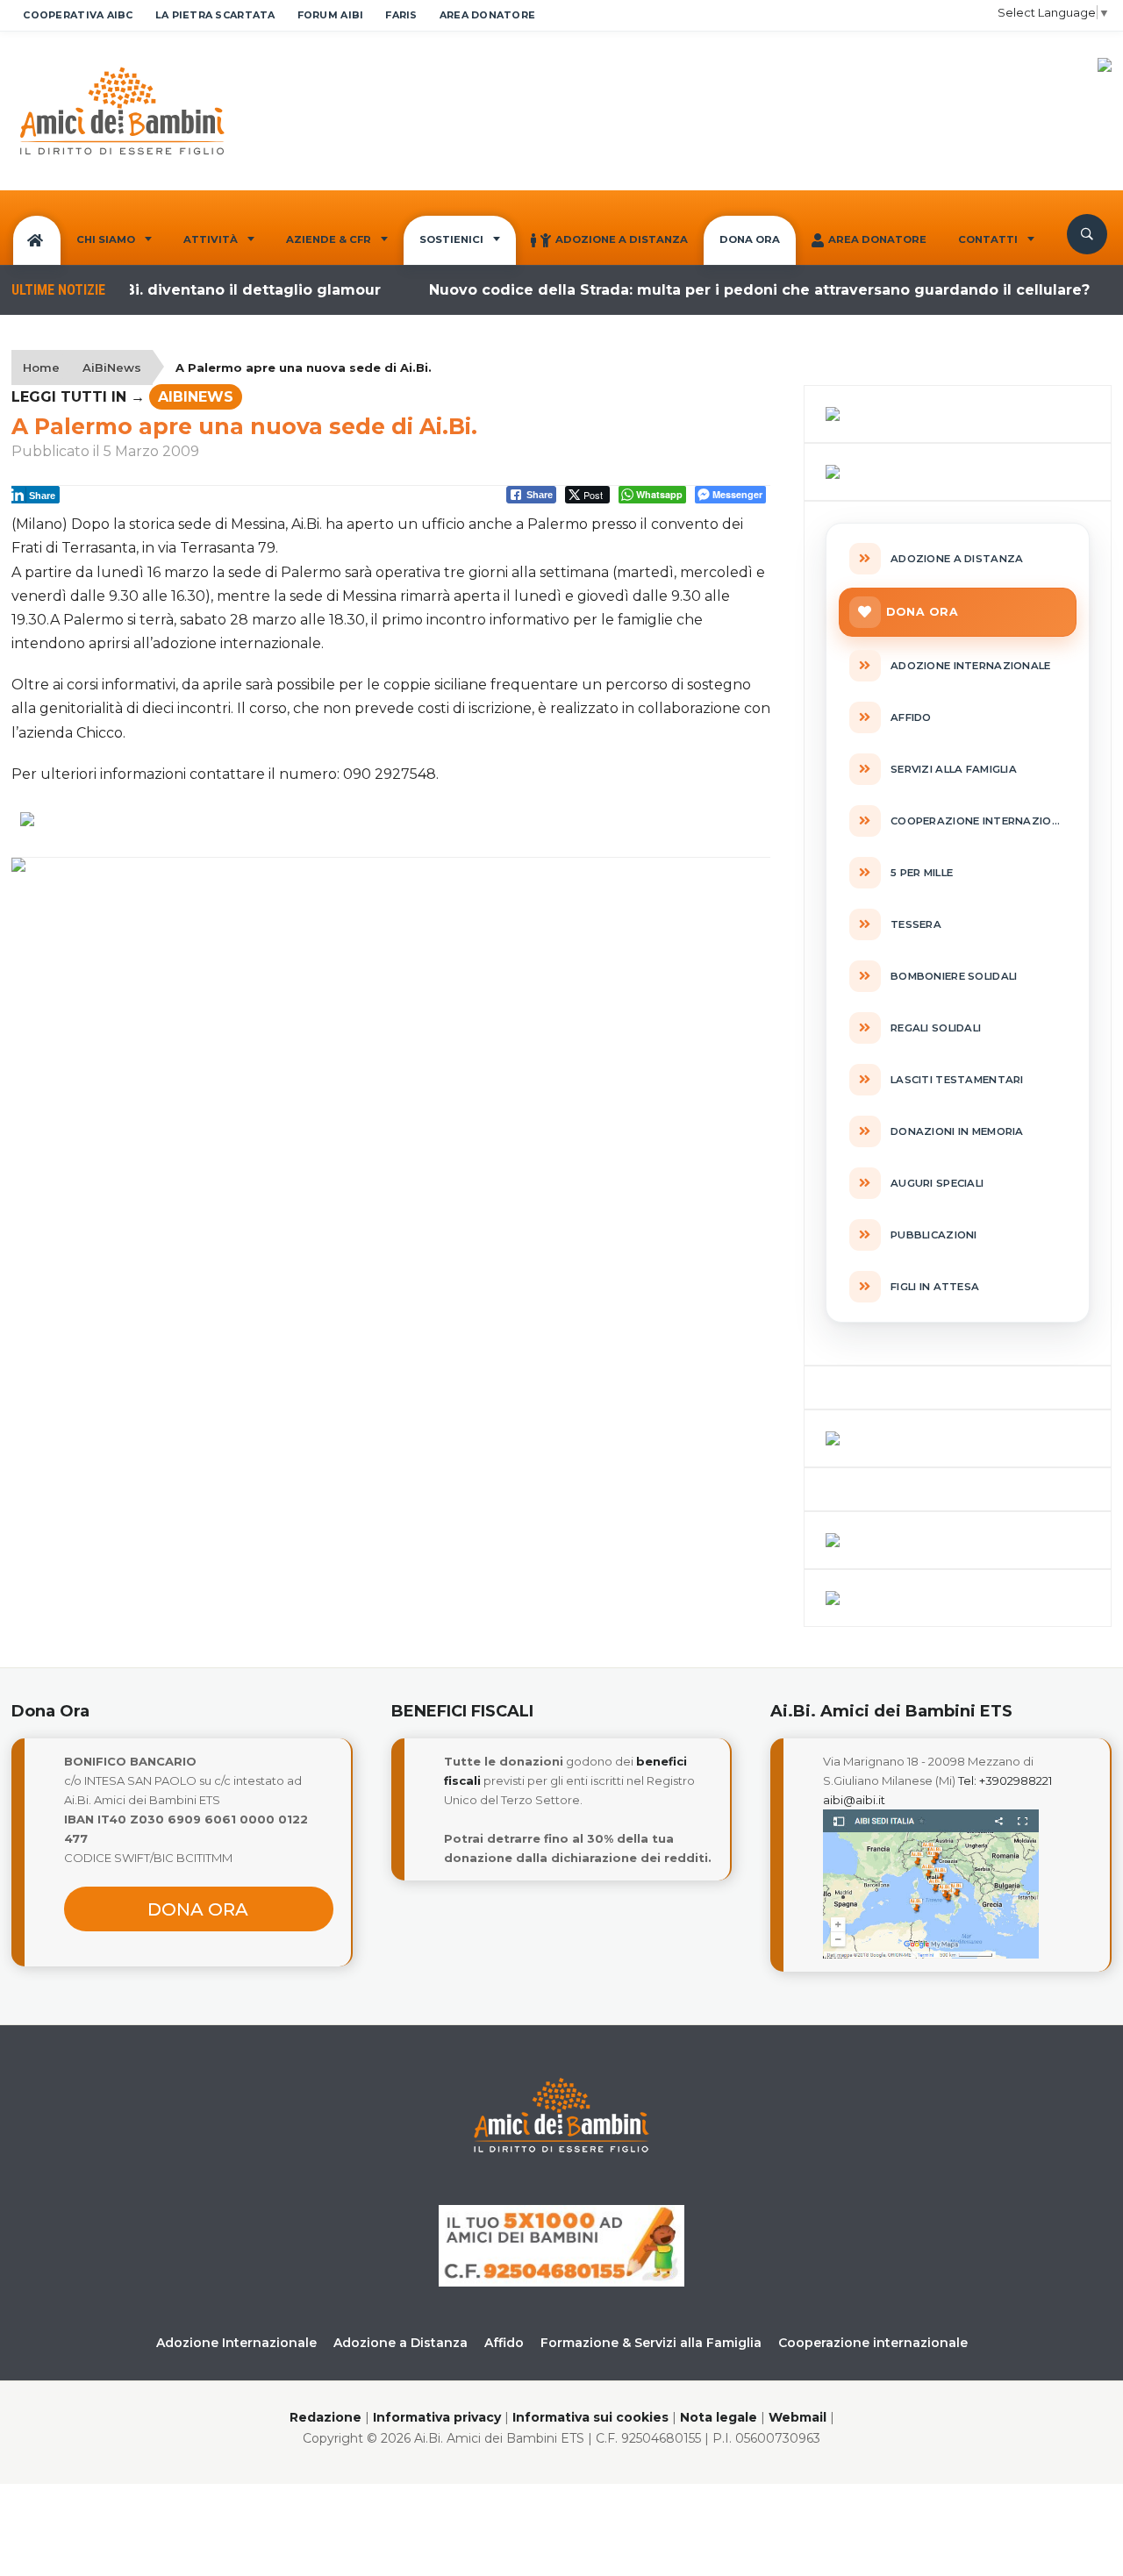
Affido (504, 2343)
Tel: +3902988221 (1005, 1780)
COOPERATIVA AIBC (78, 15)
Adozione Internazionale (236, 2343)
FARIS (401, 15)
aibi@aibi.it (854, 1800)
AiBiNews (112, 367)
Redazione (325, 2417)
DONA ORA (750, 239)
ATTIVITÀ (211, 239)
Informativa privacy (437, 2417)
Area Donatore (877, 239)
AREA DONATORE (488, 15)
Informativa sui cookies (590, 2417)
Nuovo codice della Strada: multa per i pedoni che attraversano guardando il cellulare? (729, 290)
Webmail (798, 2417)
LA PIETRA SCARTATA (215, 15)
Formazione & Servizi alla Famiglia (651, 2343)
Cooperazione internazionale (873, 2343)
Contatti (988, 239)
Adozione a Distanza (622, 239)
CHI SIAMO (106, 239)
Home (41, 367)
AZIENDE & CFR (329, 239)
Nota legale (719, 2417)
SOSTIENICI (451, 239)
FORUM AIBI (331, 15)
